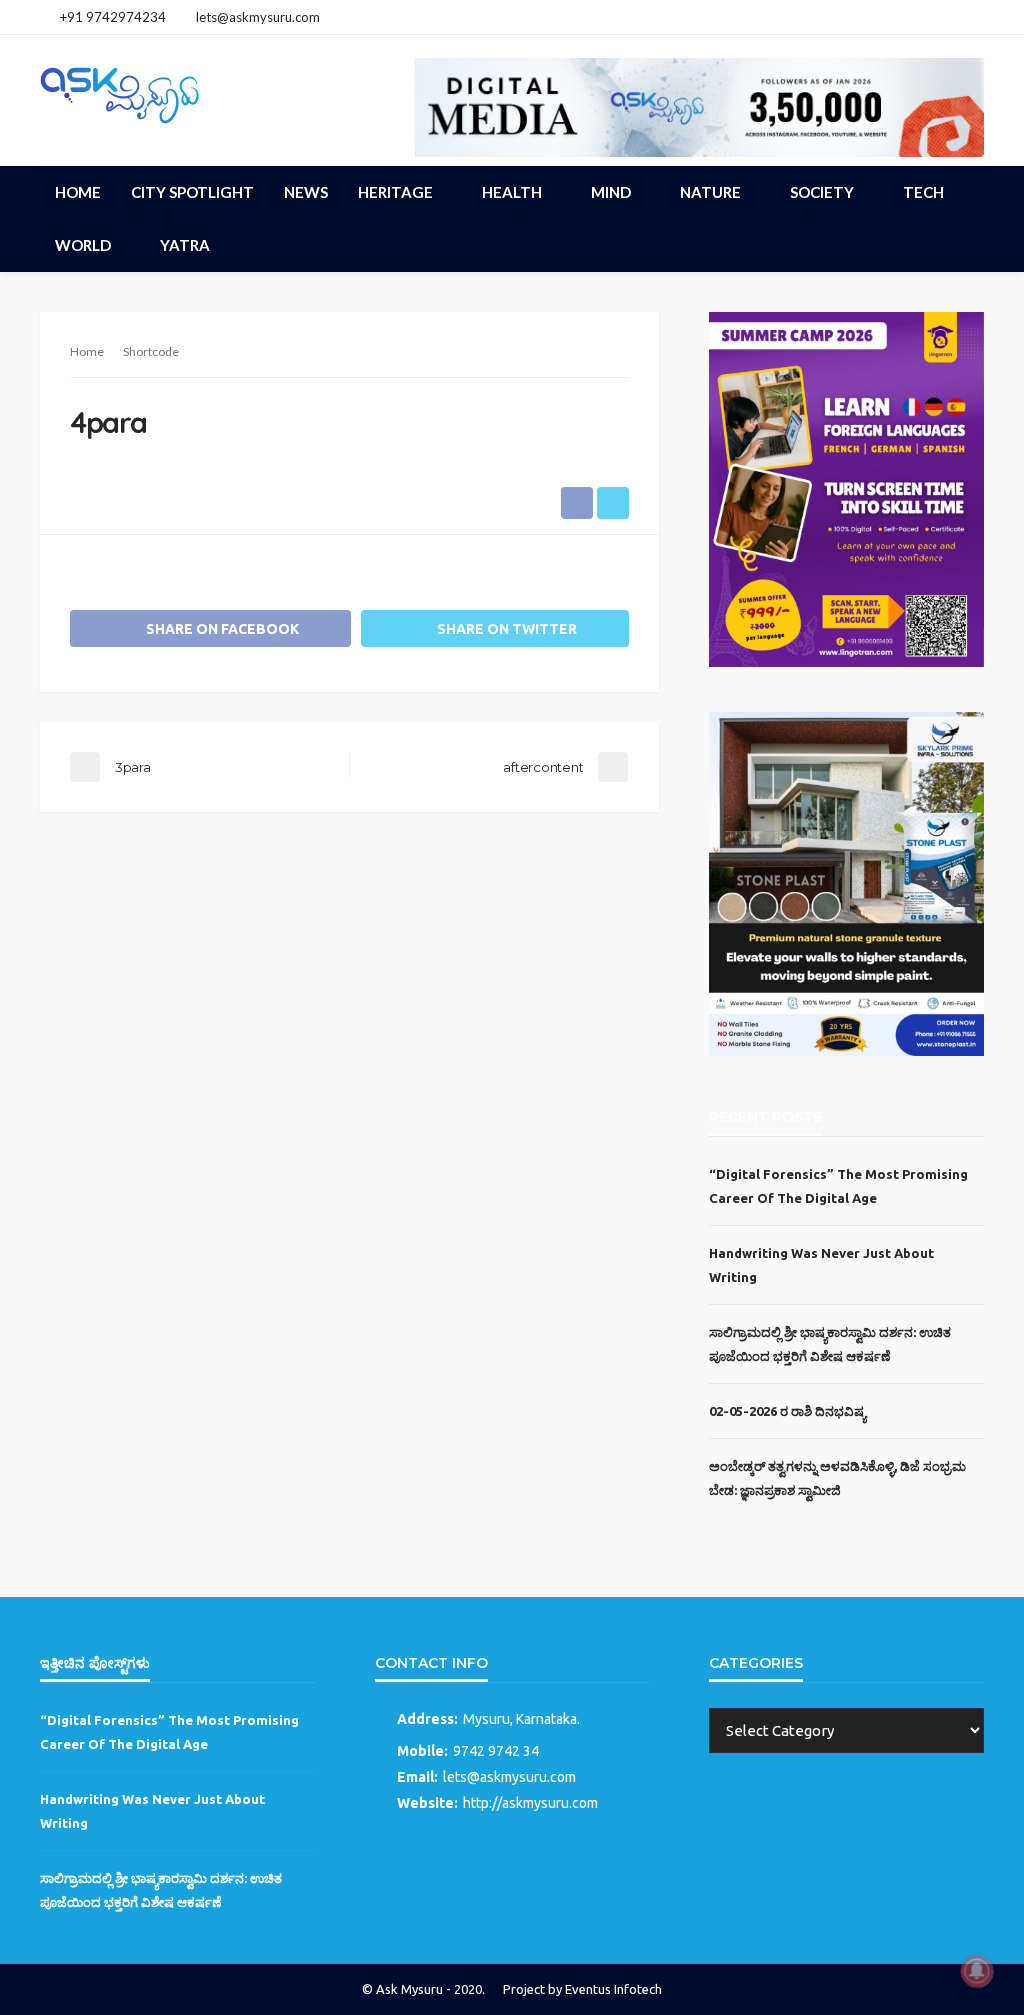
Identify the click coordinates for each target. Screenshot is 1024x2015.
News (306, 192)
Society (822, 192)
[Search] (967, 192)
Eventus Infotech (613, 1989)
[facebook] (919, 17)
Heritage (395, 192)
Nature (710, 192)
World (83, 245)
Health (512, 192)
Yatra (185, 245)
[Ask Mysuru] (120, 92)
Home (78, 192)
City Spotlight (192, 192)
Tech (923, 192)
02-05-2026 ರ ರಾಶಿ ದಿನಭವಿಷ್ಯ (787, 1411)
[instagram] (945, 17)
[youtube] (971, 17)
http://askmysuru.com (530, 1803)
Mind (611, 192)
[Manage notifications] (977, 1971)
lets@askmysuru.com (509, 1777)
